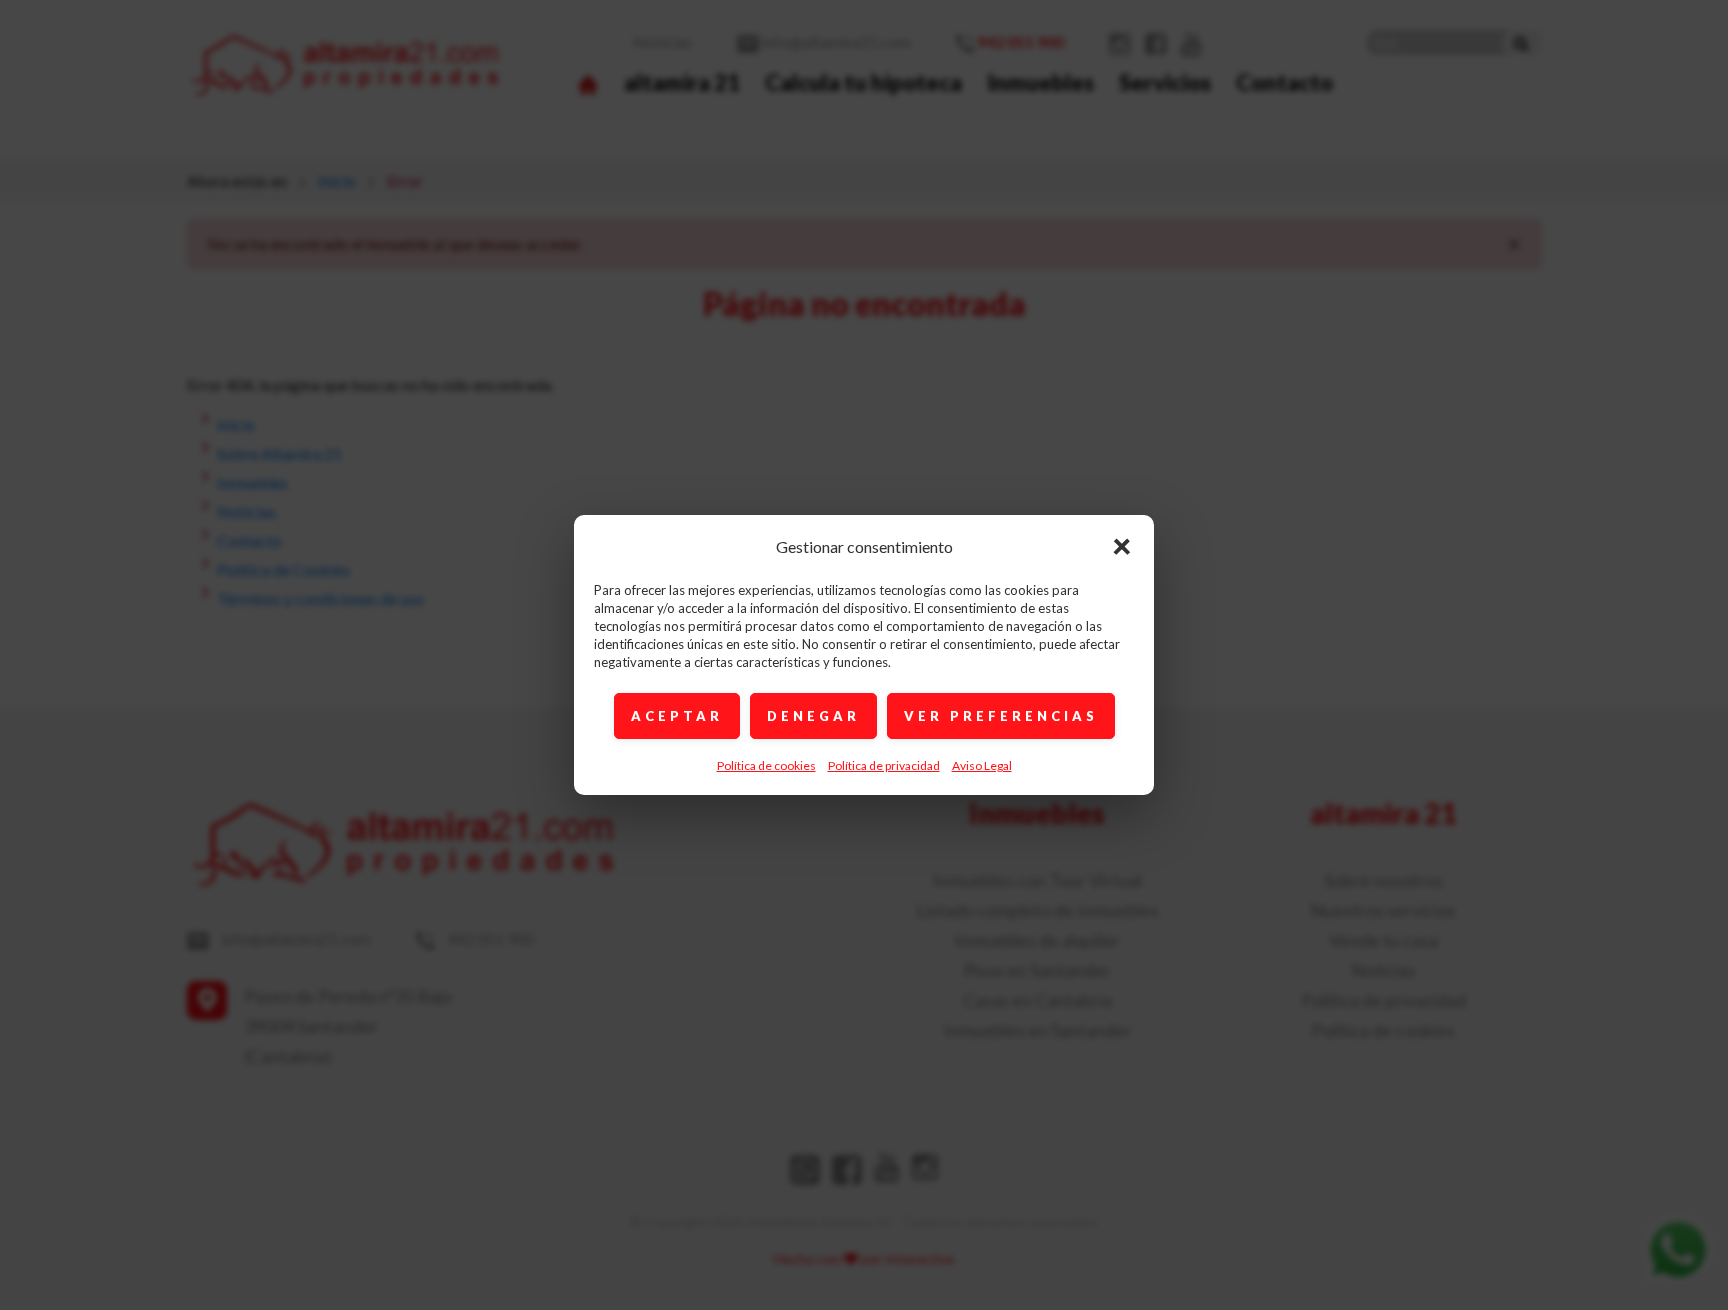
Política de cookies (766, 765)
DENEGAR (813, 716)
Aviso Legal (982, 765)
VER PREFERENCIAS (1001, 716)
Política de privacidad (884, 765)
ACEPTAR (677, 716)
